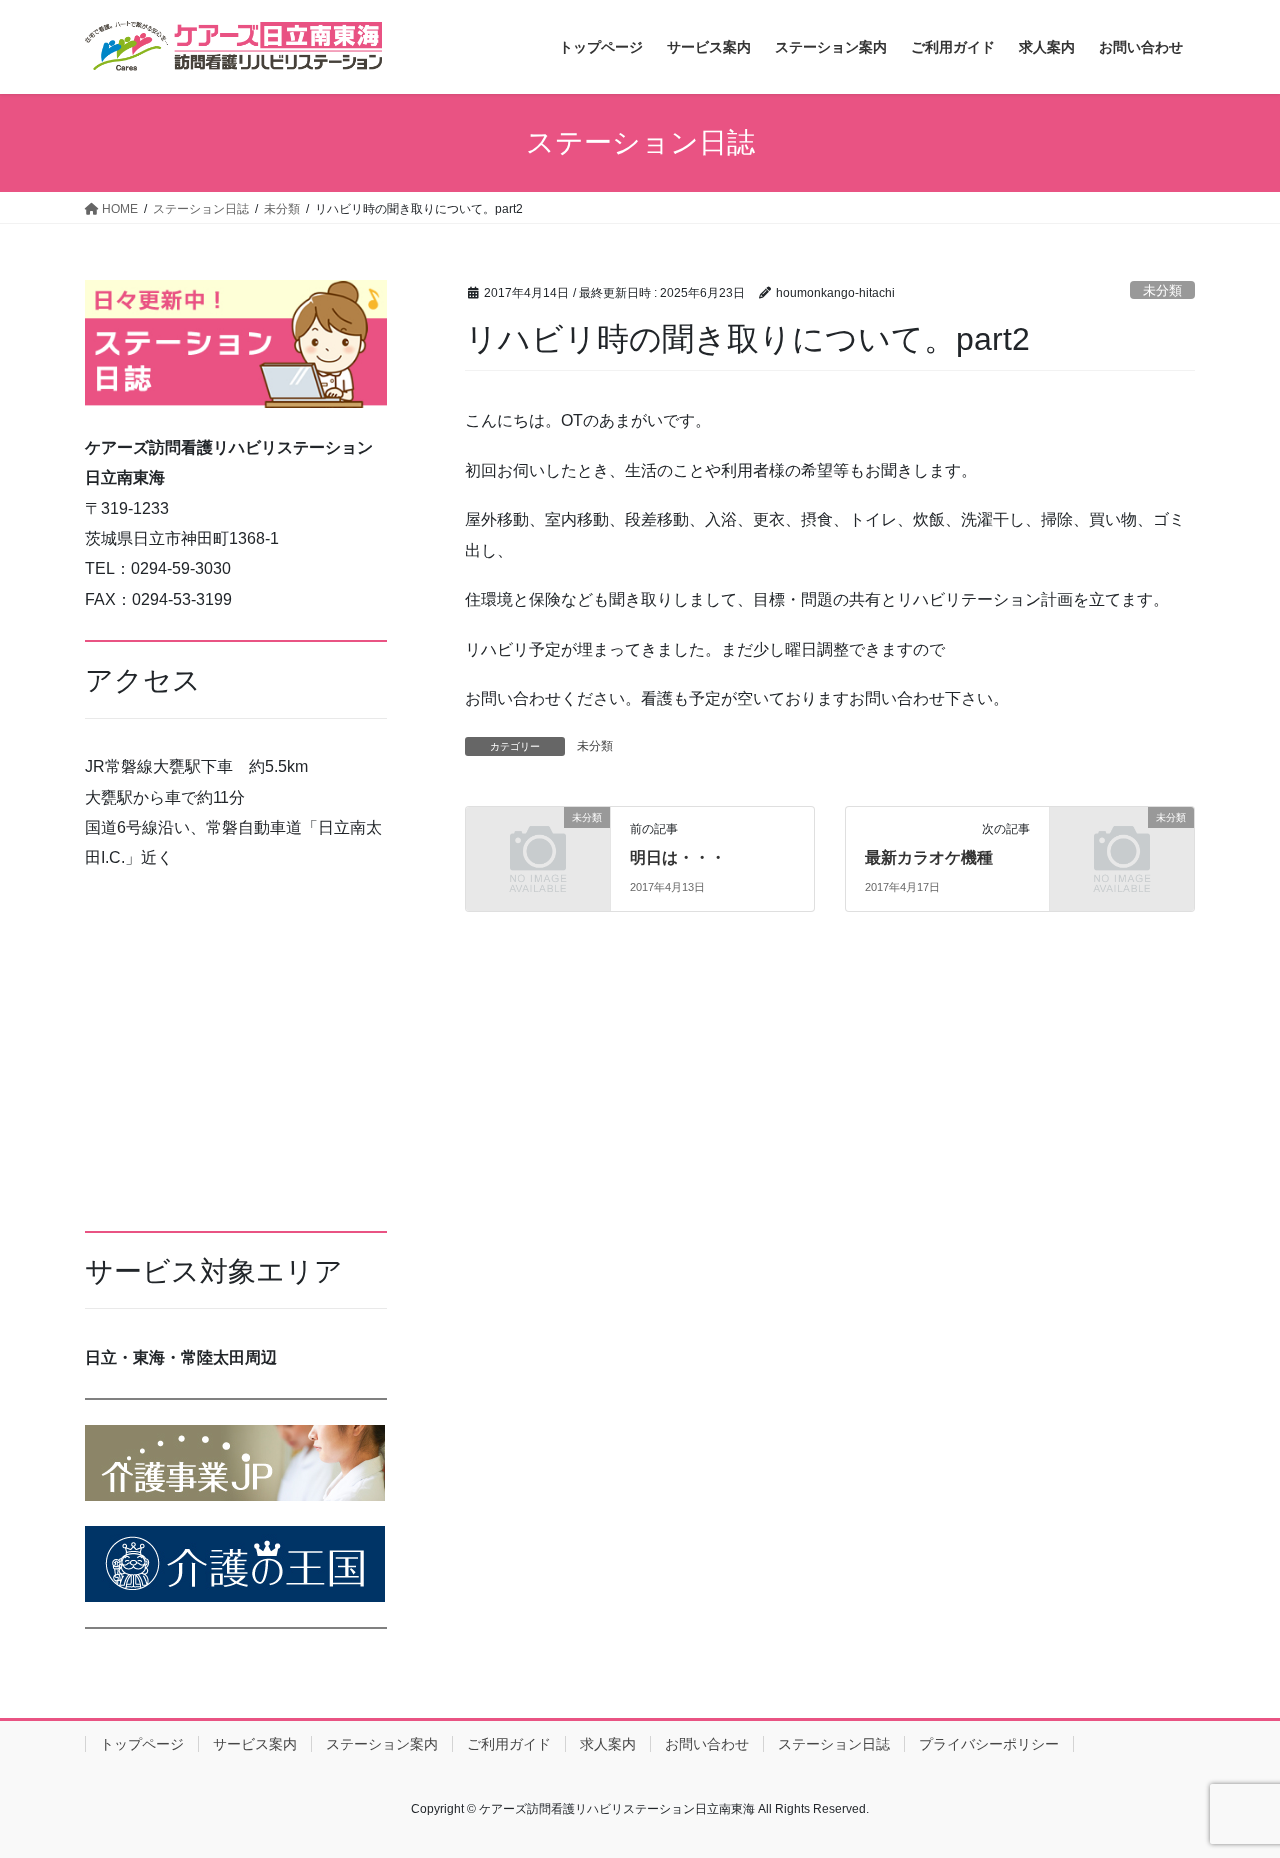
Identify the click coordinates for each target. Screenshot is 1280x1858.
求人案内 (608, 1744)
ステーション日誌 (834, 1744)
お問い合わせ (707, 1744)
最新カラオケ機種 (929, 857)
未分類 (1162, 290)
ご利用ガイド (509, 1744)
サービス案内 (255, 1744)
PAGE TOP (1230, 1784)
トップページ (142, 1744)
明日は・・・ (678, 857)
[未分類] (538, 850)
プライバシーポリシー (989, 1744)
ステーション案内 (382, 1744)
